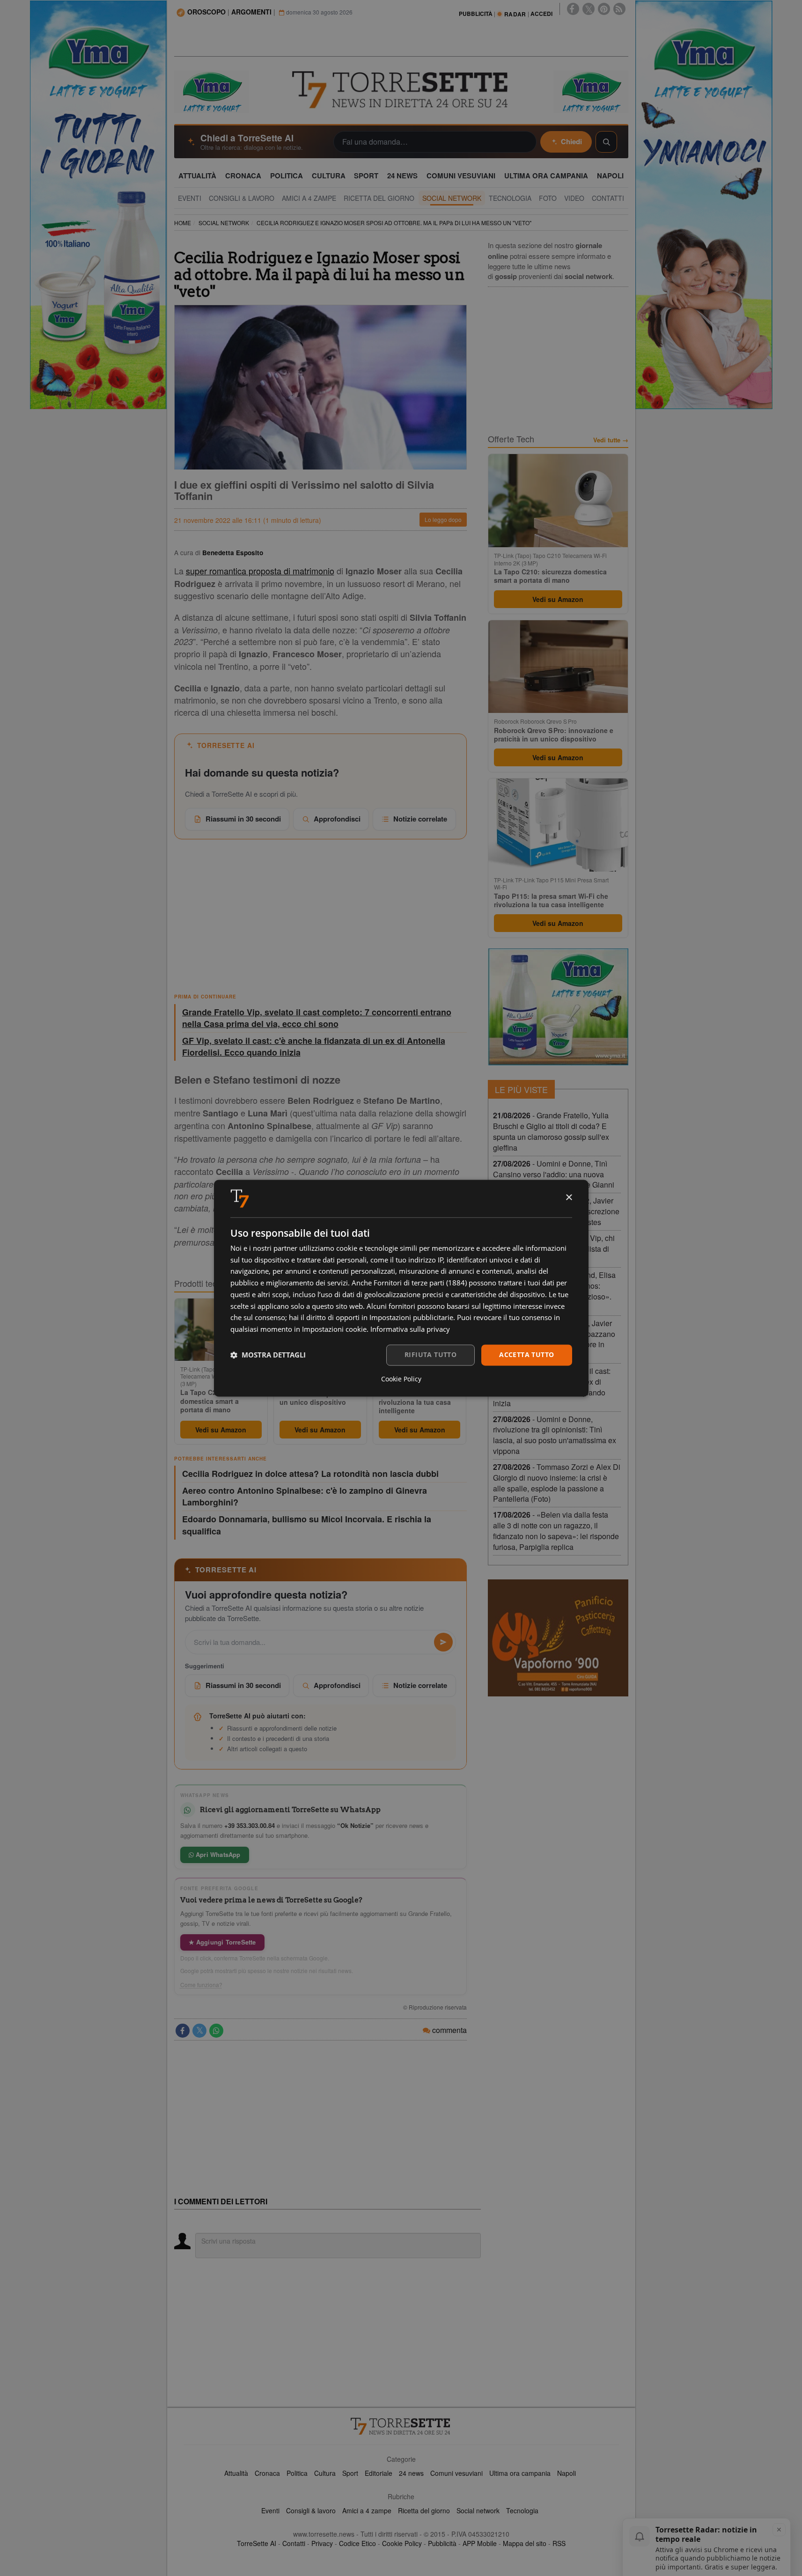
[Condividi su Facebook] (183, 2031)
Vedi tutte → (611, 440)
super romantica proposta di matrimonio (260, 571)
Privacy (322, 2543)
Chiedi (571, 141)
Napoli (567, 2473)
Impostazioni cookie (334, 1329)
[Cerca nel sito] (606, 142)
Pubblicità (442, 2543)
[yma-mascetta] (212, 91)
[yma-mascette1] (591, 91)
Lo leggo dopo (443, 519)
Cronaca (267, 2473)
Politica (297, 2473)
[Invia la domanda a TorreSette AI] (443, 1642)
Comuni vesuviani (456, 2473)
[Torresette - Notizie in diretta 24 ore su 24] (401, 2426)
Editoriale (379, 2473)
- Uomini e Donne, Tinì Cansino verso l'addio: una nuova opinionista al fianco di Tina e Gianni (554, 1174)
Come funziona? (201, 1985)
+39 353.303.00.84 (250, 1825)
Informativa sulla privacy (410, 1329)
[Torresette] (401, 90)
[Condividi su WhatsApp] (216, 2031)
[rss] (619, 9)
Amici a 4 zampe (367, 2510)
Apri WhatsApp (217, 1854)
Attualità (236, 2473)
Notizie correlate (420, 819)
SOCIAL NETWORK (224, 223)
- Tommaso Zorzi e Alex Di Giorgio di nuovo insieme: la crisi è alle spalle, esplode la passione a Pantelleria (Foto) (557, 1483)
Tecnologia (522, 2510)
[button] (268, 1355)
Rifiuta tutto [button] (430, 1354)
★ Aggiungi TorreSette (222, 1942)
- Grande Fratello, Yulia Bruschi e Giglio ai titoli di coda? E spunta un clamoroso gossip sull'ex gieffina (551, 1131)
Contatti (294, 2543)
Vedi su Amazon (221, 1430)
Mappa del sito (525, 2543)
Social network (478, 2510)
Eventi (270, 2510)
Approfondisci (337, 819)
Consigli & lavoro (311, 2510)
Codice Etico (357, 2543)
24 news (411, 2473)
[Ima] (558, 1007)
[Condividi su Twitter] (199, 2031)
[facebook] (573, 9)
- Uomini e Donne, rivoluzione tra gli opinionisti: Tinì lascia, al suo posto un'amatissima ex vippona (555, 1435)
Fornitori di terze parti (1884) (420, 1283)
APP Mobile (480, 2543)
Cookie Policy (402, 2543)
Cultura (325, 2473)
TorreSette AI (257, 2543)
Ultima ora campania (520, 2473)
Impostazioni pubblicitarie (411, 1318)
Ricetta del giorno (424, 2510)
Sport (350, 2473)
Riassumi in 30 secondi (243, 819)
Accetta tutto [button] (526, 1354)
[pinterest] (604, 9)
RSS (559, 2543)
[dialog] (401, 1288)
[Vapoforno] (558, 1638)
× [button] (569, 1198)
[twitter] (589, 9)
